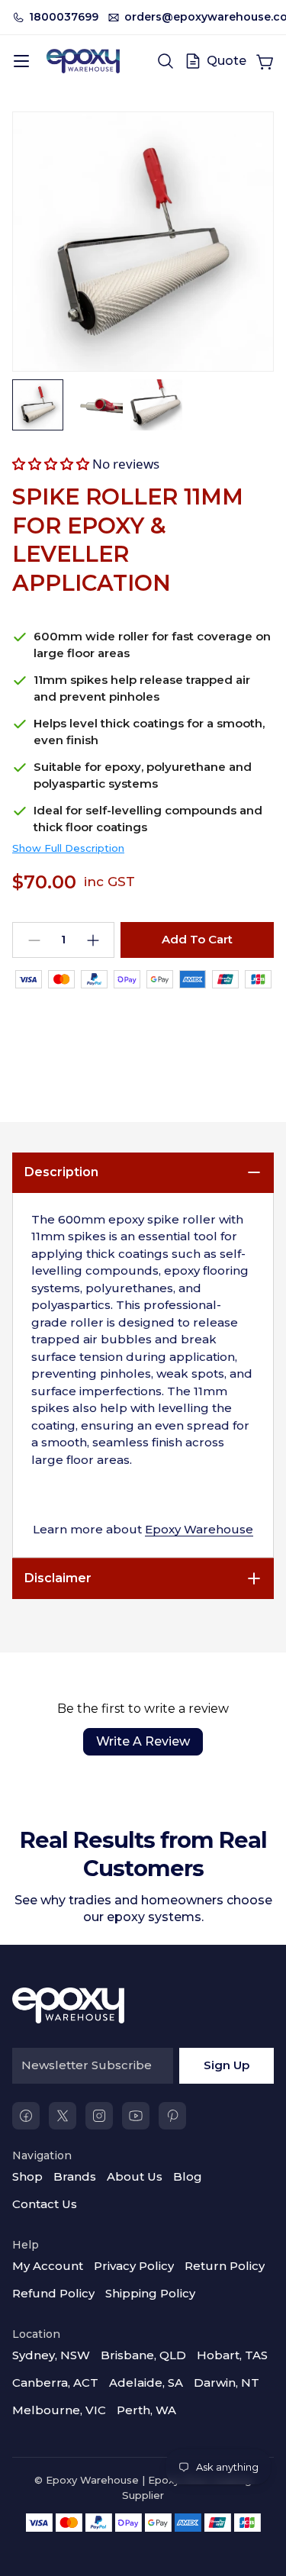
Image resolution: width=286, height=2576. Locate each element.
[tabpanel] (143, 1375)
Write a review (143, 1741)
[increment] (93, 940)
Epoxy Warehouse (199, 1529)
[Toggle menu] (21, 61)
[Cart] (265, 61)
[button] (51, 464)
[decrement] (34, 940)
